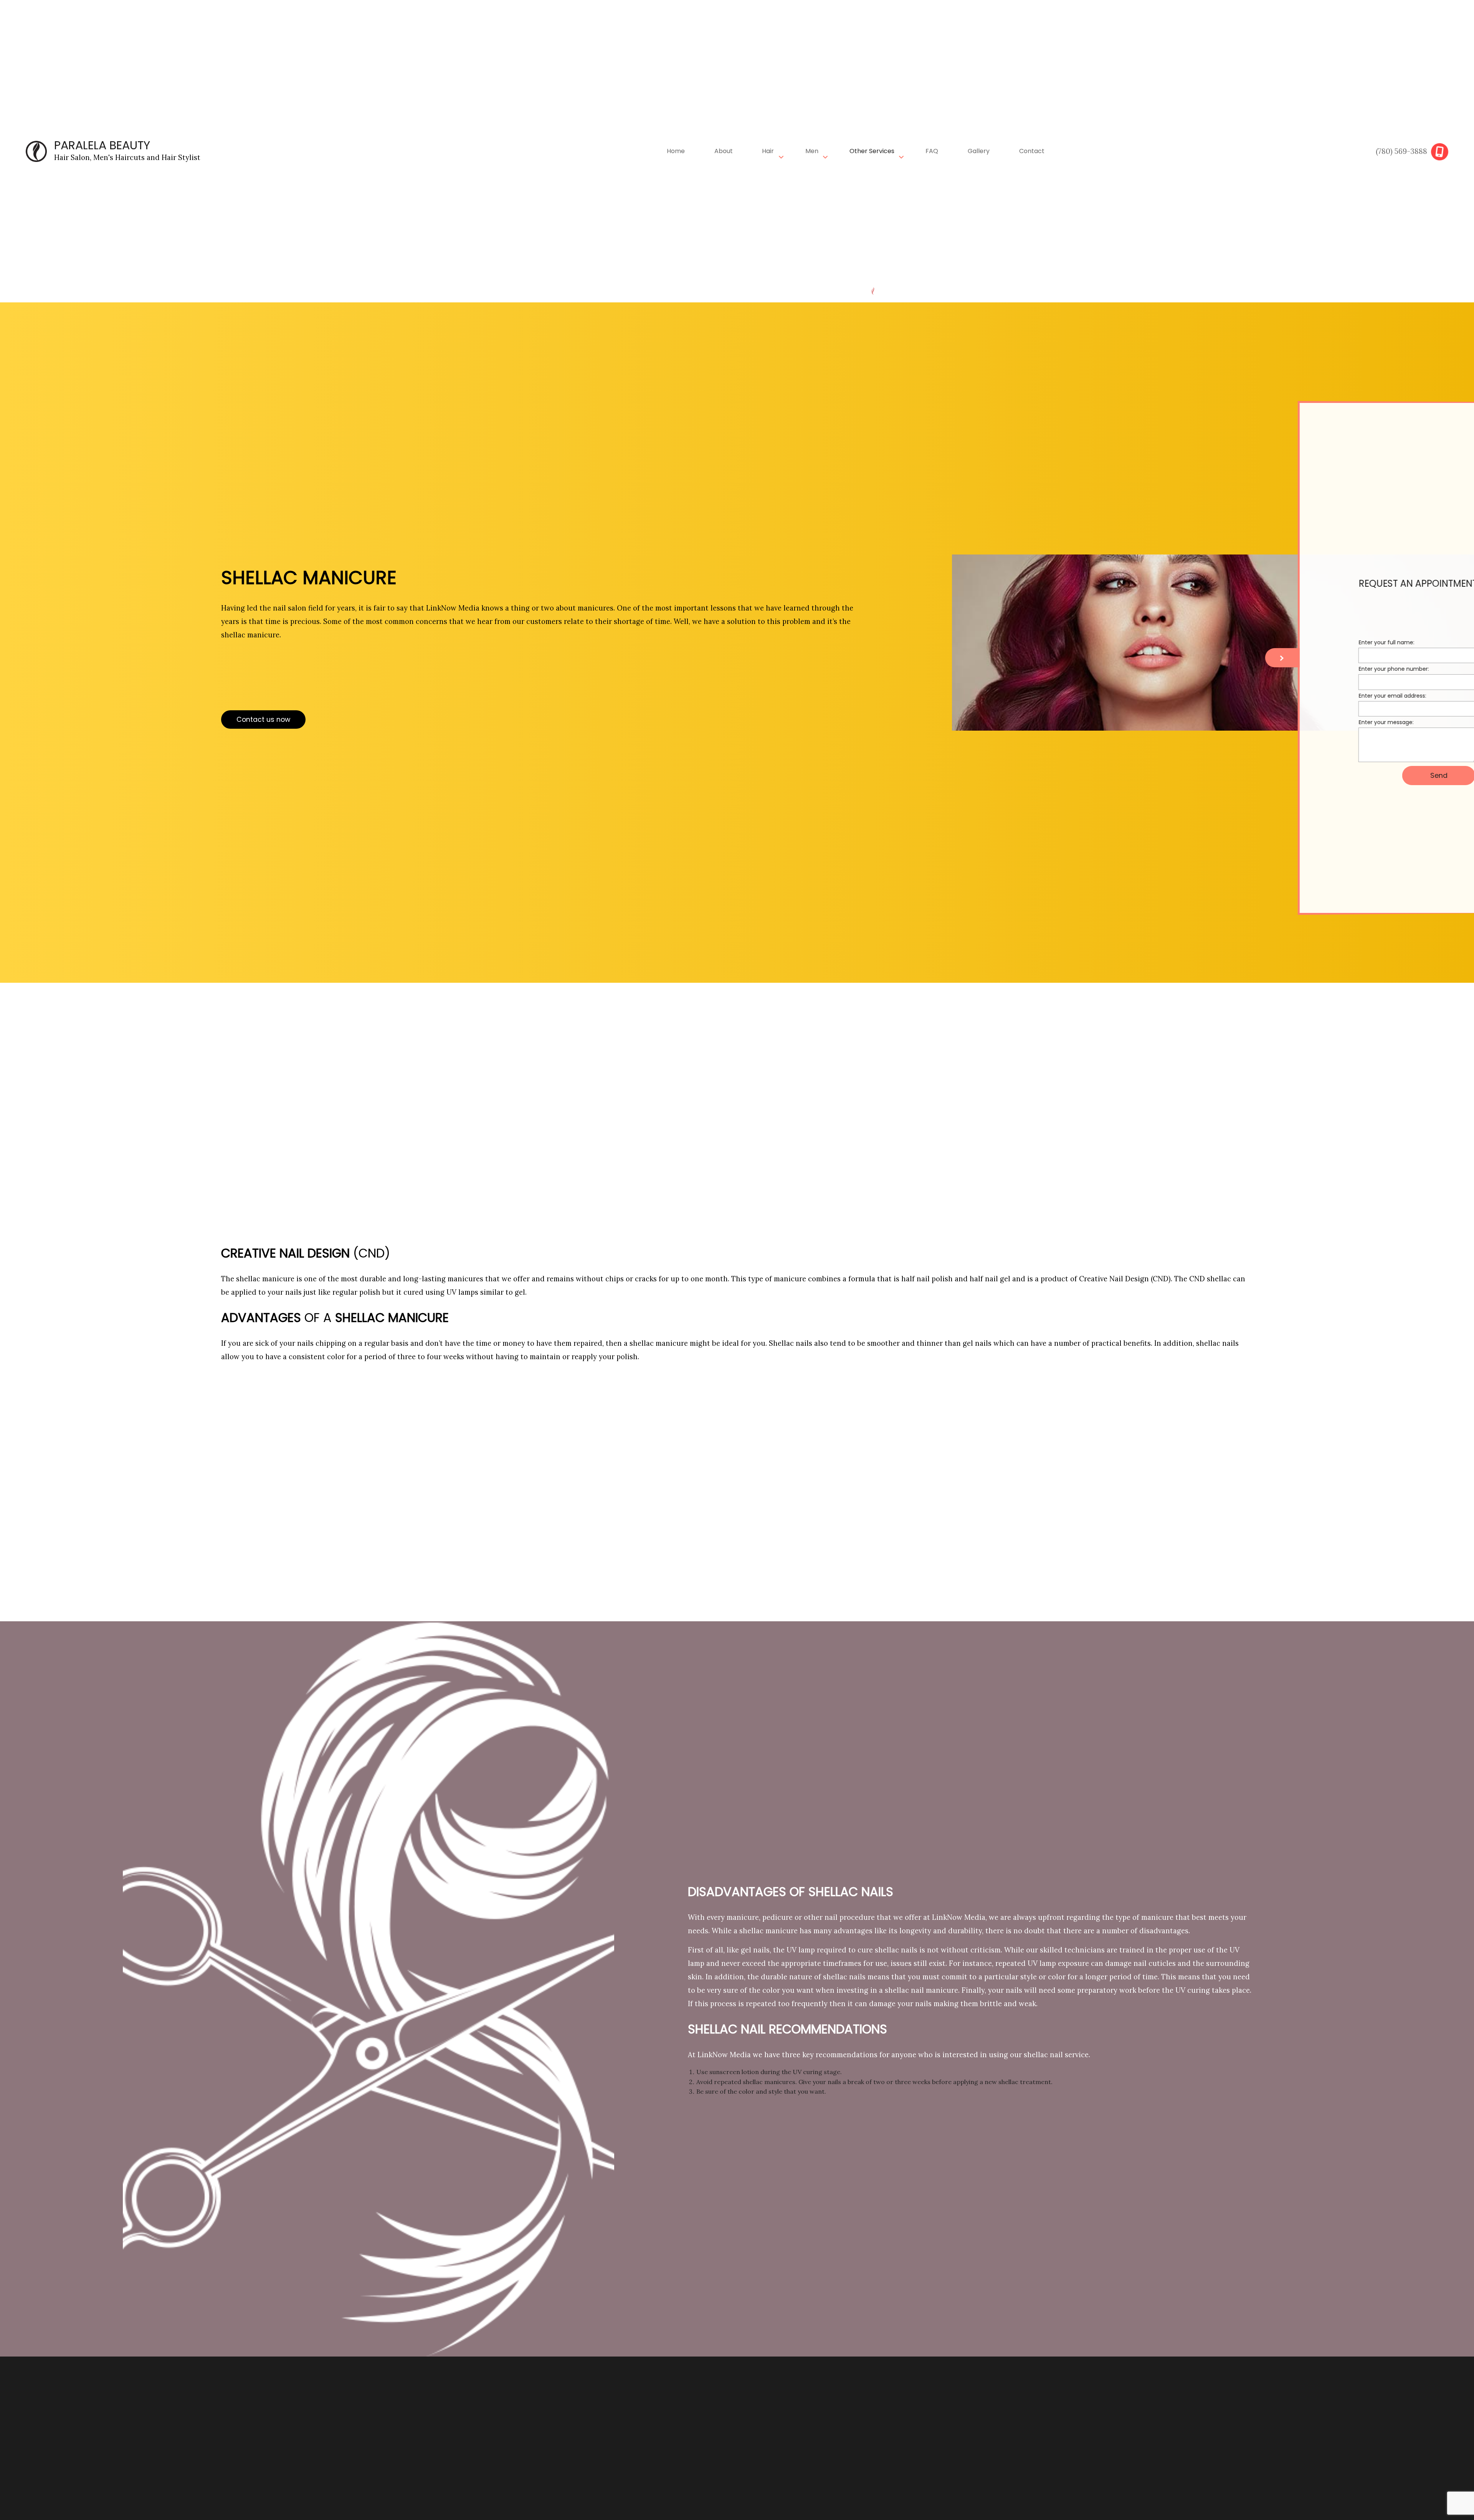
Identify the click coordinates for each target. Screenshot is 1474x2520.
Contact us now (263, 720)
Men (812, 151)
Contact (1032, 151)
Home (676, 151)
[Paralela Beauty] (36, 151)
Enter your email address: (1330, 696)
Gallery (979, 151)
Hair (768, 151)
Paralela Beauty (102, 145)
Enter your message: (1324, 723)
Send (1377, 776)
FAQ (932, 151)
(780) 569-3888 (1401, 151)
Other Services (872, 151)
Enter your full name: (1324, 643)
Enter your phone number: (1332, 670)
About (724, 151)
